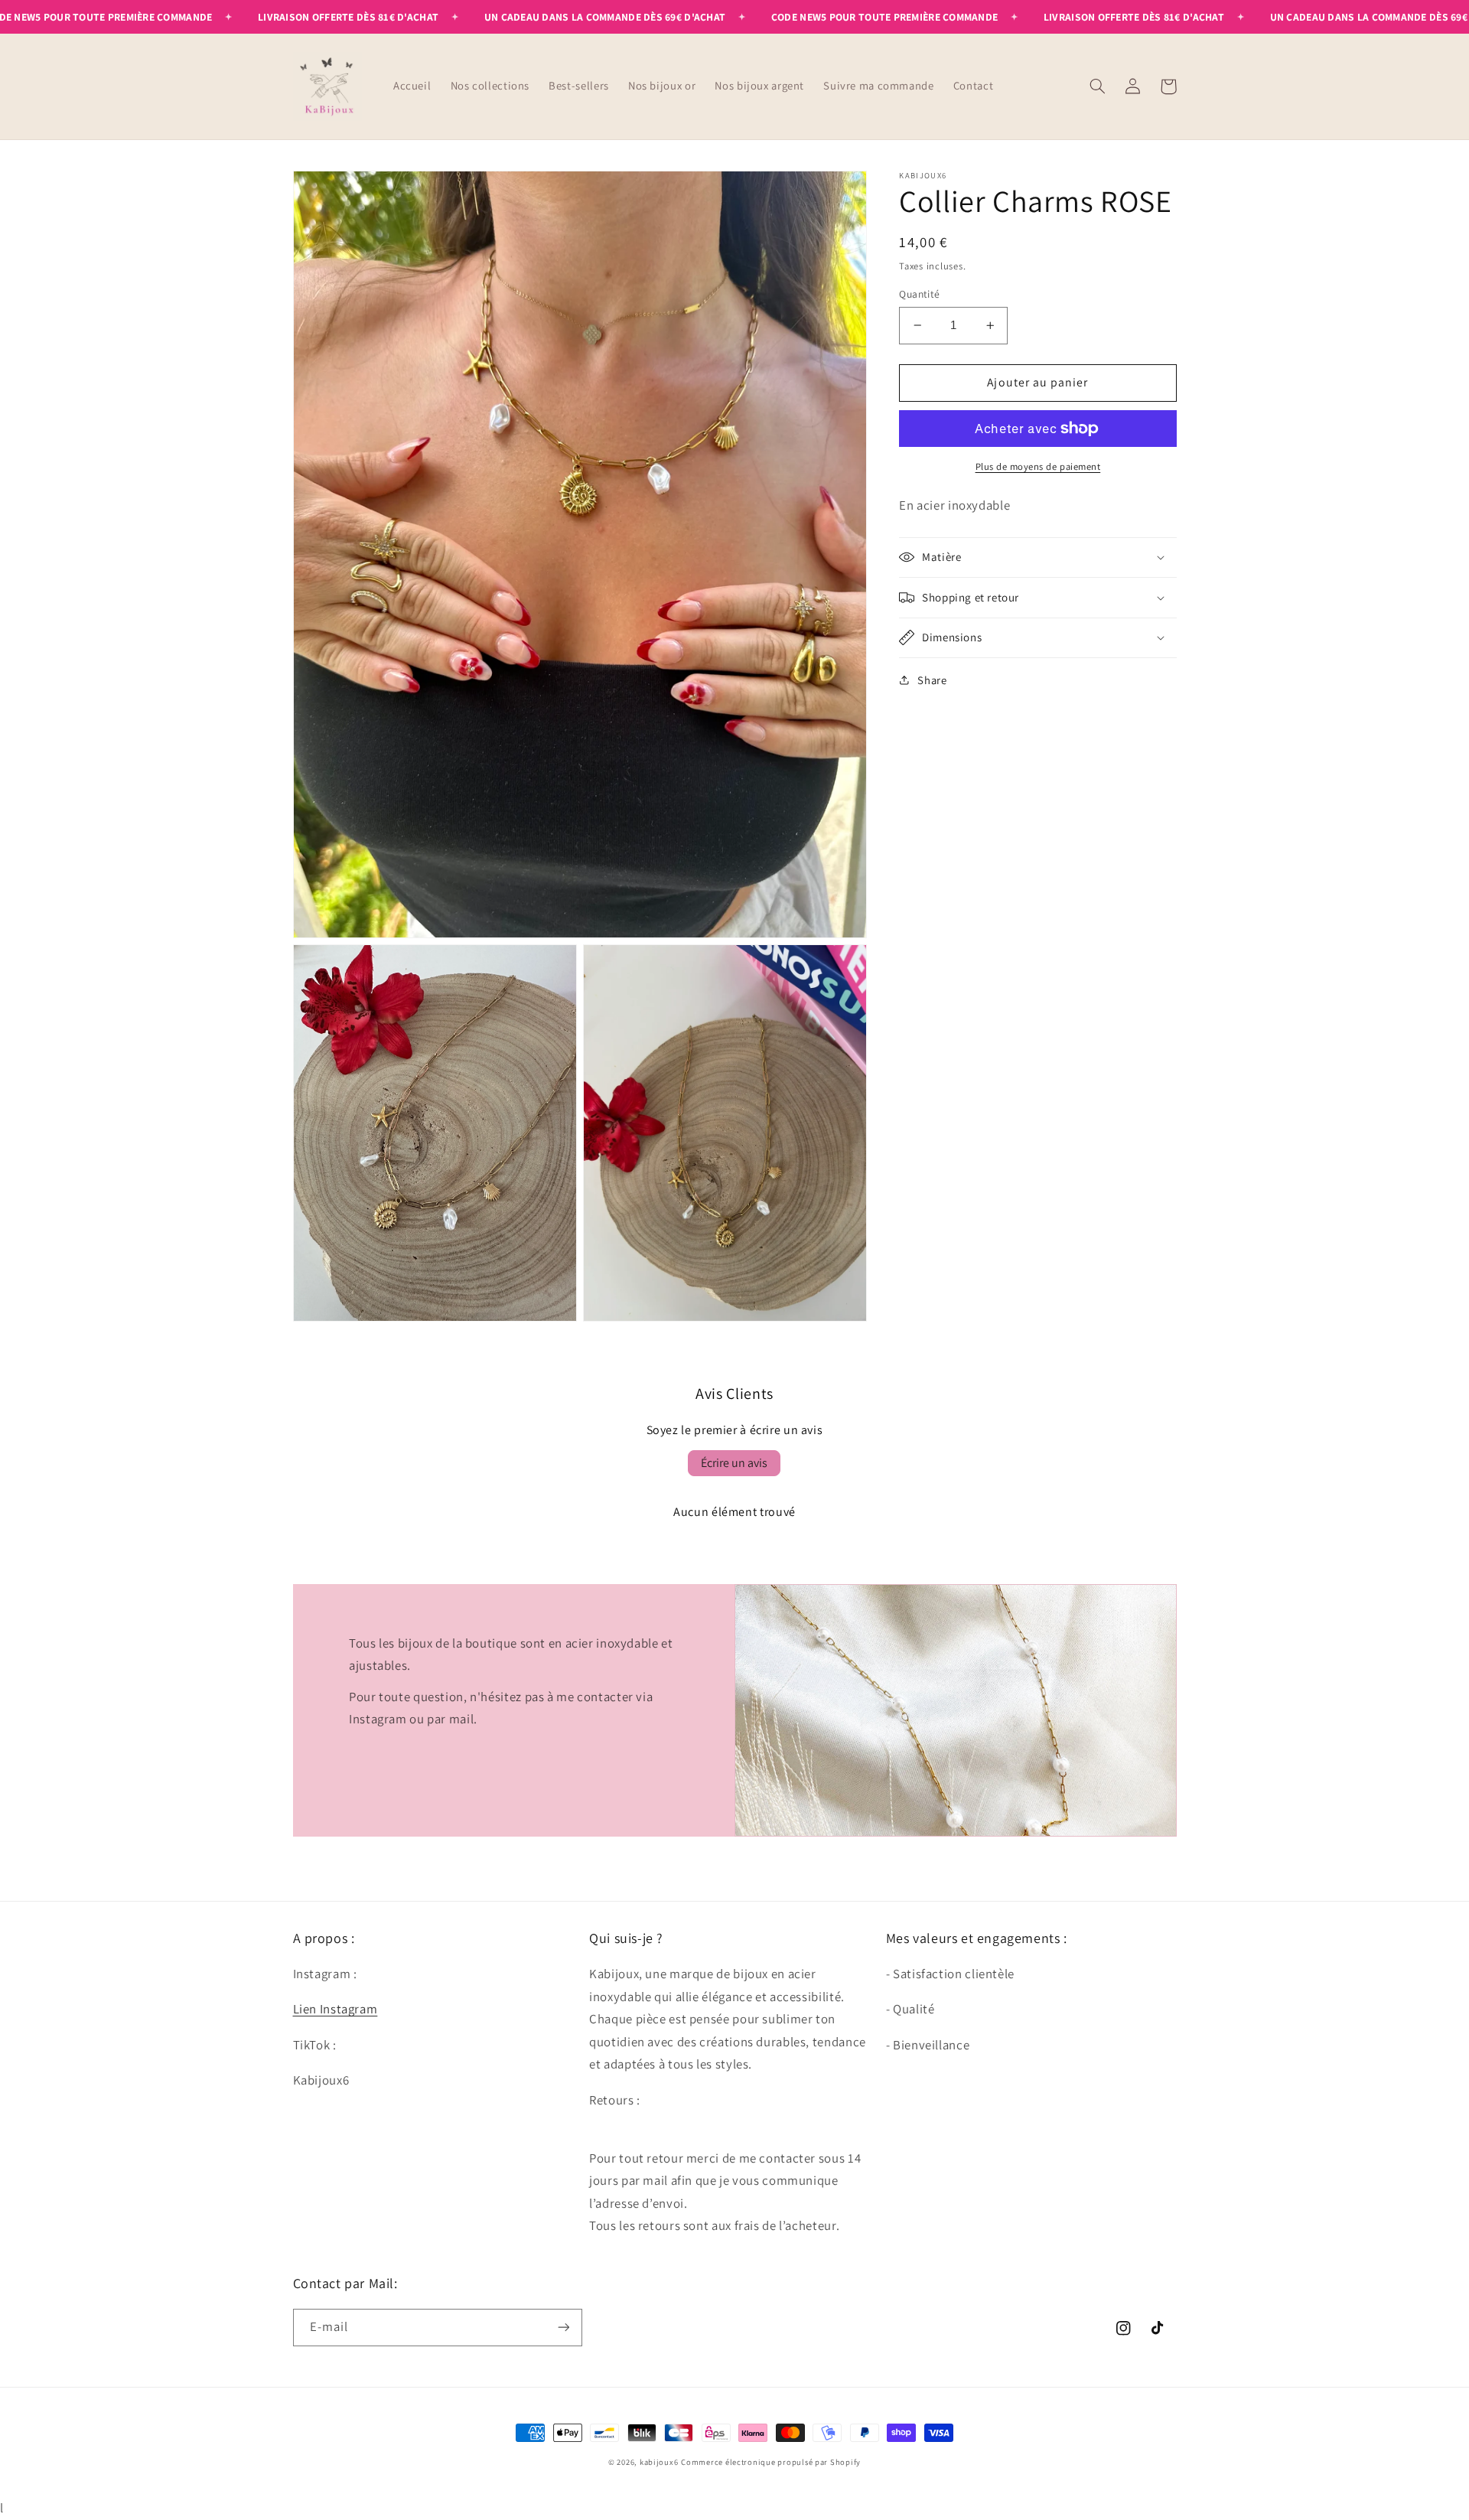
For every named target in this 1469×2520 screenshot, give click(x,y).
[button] (1098, 86)
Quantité (919, 294)
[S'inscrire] (563, 2328)
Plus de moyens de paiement (1038, 466)
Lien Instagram (335, 2009)
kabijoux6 (659, 2462)
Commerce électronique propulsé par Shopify (771, 2462)
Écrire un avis (734, 1463)
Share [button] (932, 680)
